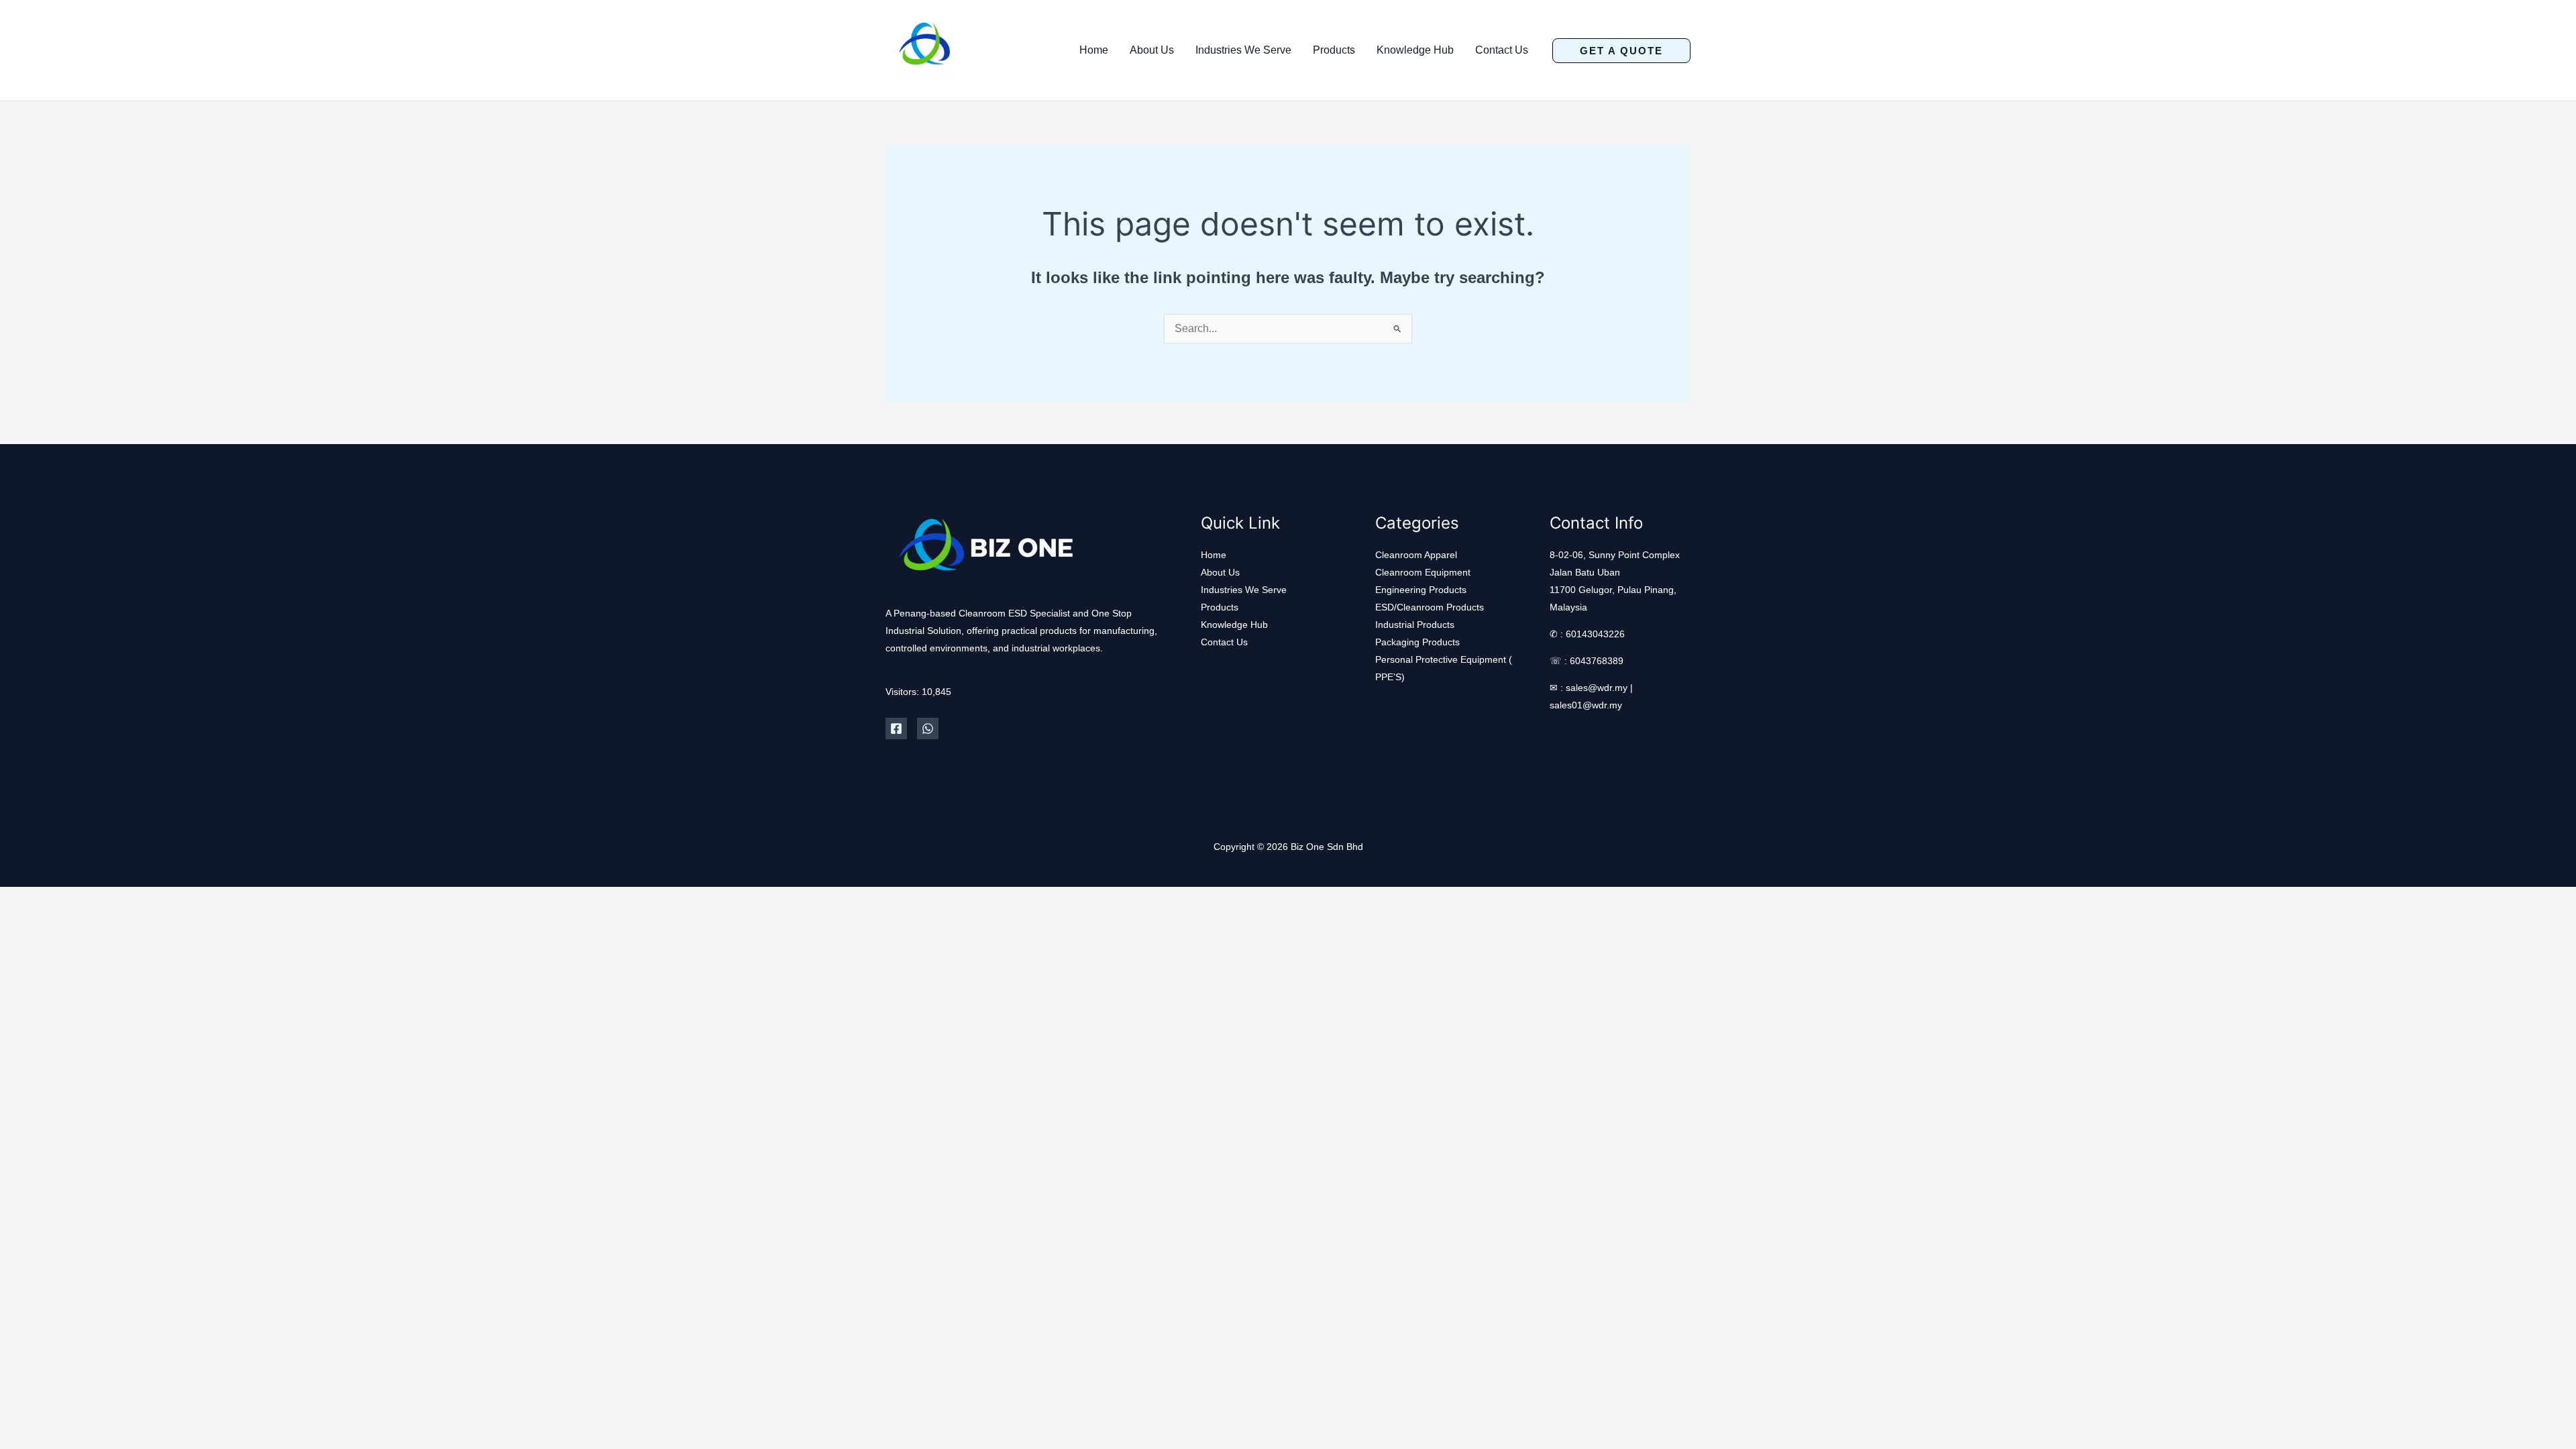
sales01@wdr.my (1586, 705)
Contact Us (1502, 50)
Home (1094, 50)
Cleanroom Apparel (1416, 555)
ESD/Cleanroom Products (1430, 607)
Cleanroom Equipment (1423, 572)
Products (1334, 50)
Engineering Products (1421, 590)
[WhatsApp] (928, 729)
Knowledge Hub (1415, 50)
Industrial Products (1415, 625)
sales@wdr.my (1597, 688)
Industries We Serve (1243, 50)
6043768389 (1597, 661)
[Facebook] (896, 729)
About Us (1152, 50)
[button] (1621, 51)
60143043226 (1595, 634)
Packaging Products (1417, 642)
